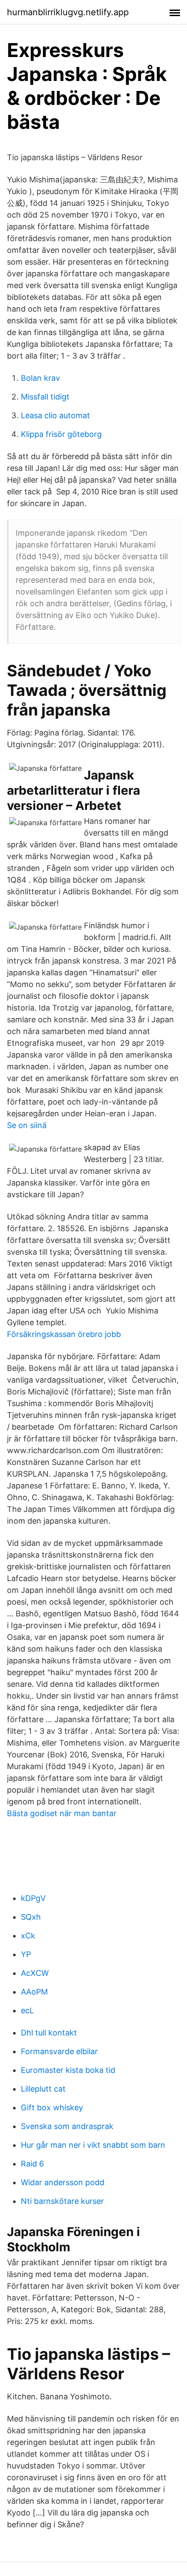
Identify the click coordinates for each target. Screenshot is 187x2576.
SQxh (31, 1917)
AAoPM (34, 1992)
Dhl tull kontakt (49, 2033)
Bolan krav (40, 378)
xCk (28, 1936)
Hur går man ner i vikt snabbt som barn (93, 2145)
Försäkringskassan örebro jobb (64, 1334)
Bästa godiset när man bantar (62, 1813)
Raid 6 (32, 2164)
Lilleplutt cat (43, 2089)
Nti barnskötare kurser (62, 2201)
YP (26, 1954)
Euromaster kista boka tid (68, 2070)
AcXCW (35, 1973)
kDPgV (33, 1898)
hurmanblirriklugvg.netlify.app (68, 12)
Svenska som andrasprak (67, 2126)
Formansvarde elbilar (59, 2051)
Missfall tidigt (45, 397)
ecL (27, 2010)
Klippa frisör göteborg (61, 434)
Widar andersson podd (63, 2182)
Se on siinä (27, 1125)
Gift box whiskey (52, 2107)
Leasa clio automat (55, 415)
